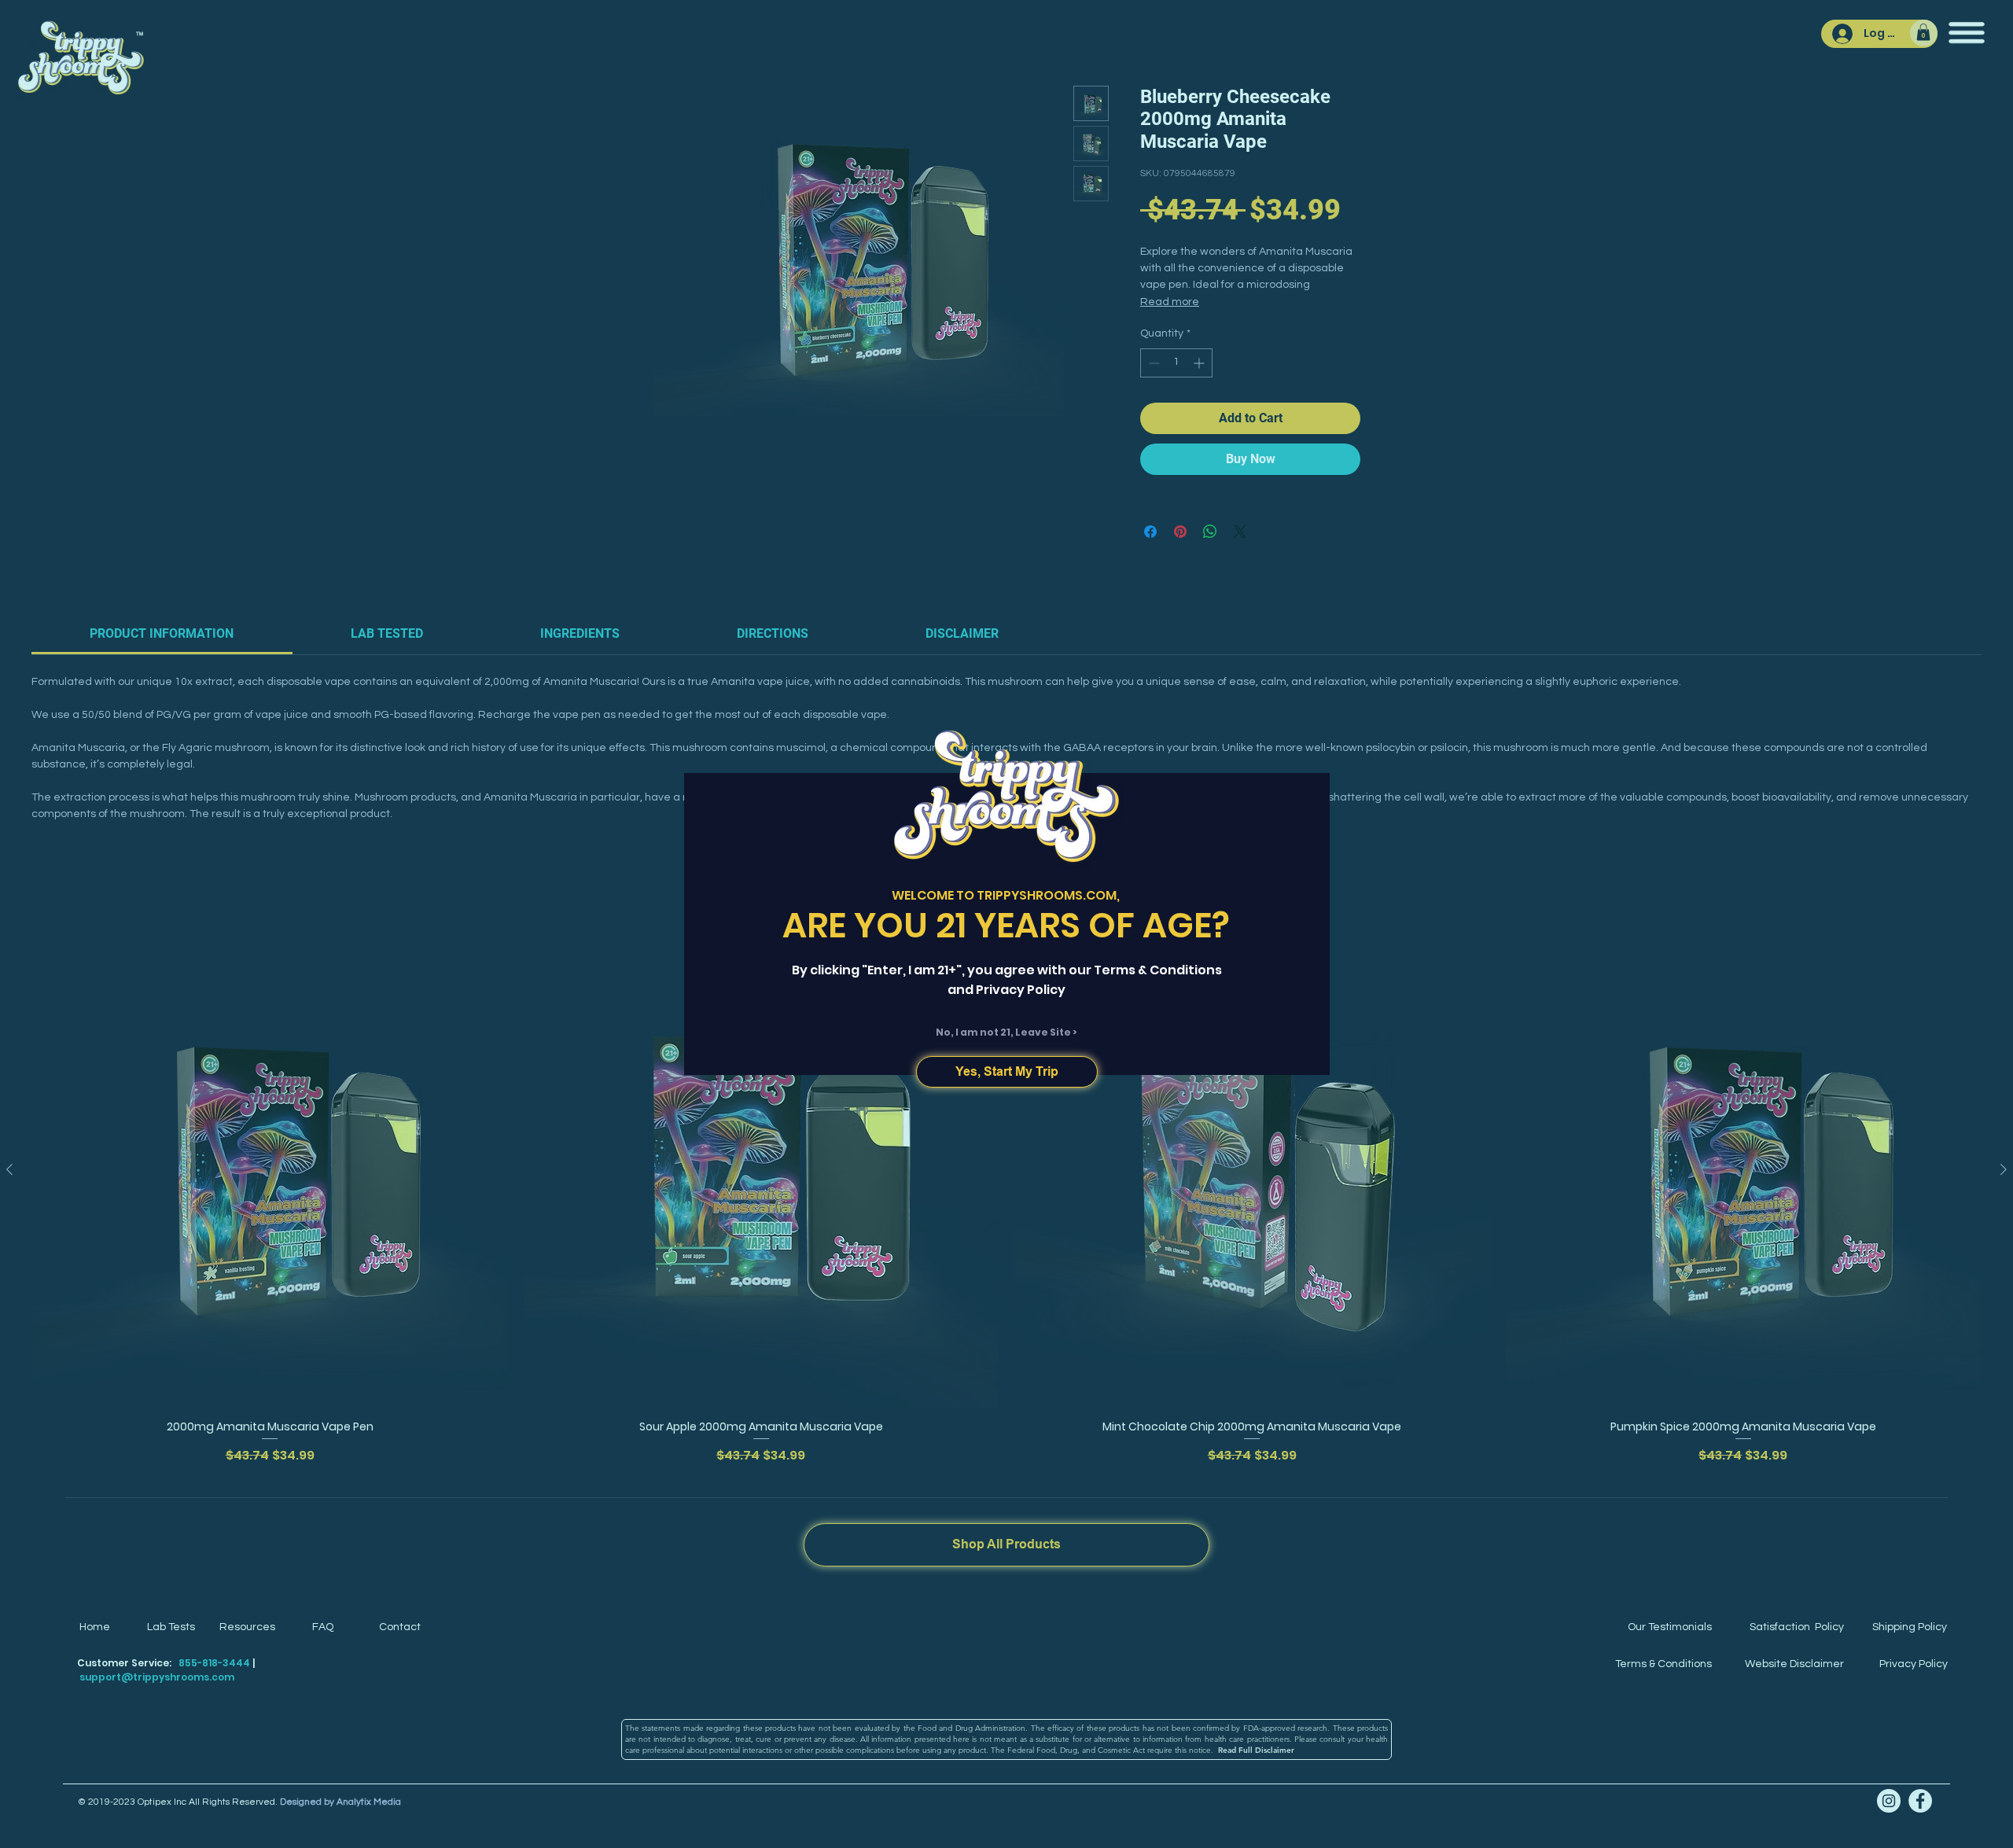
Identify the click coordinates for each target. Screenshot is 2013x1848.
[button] (1007, 1072)
